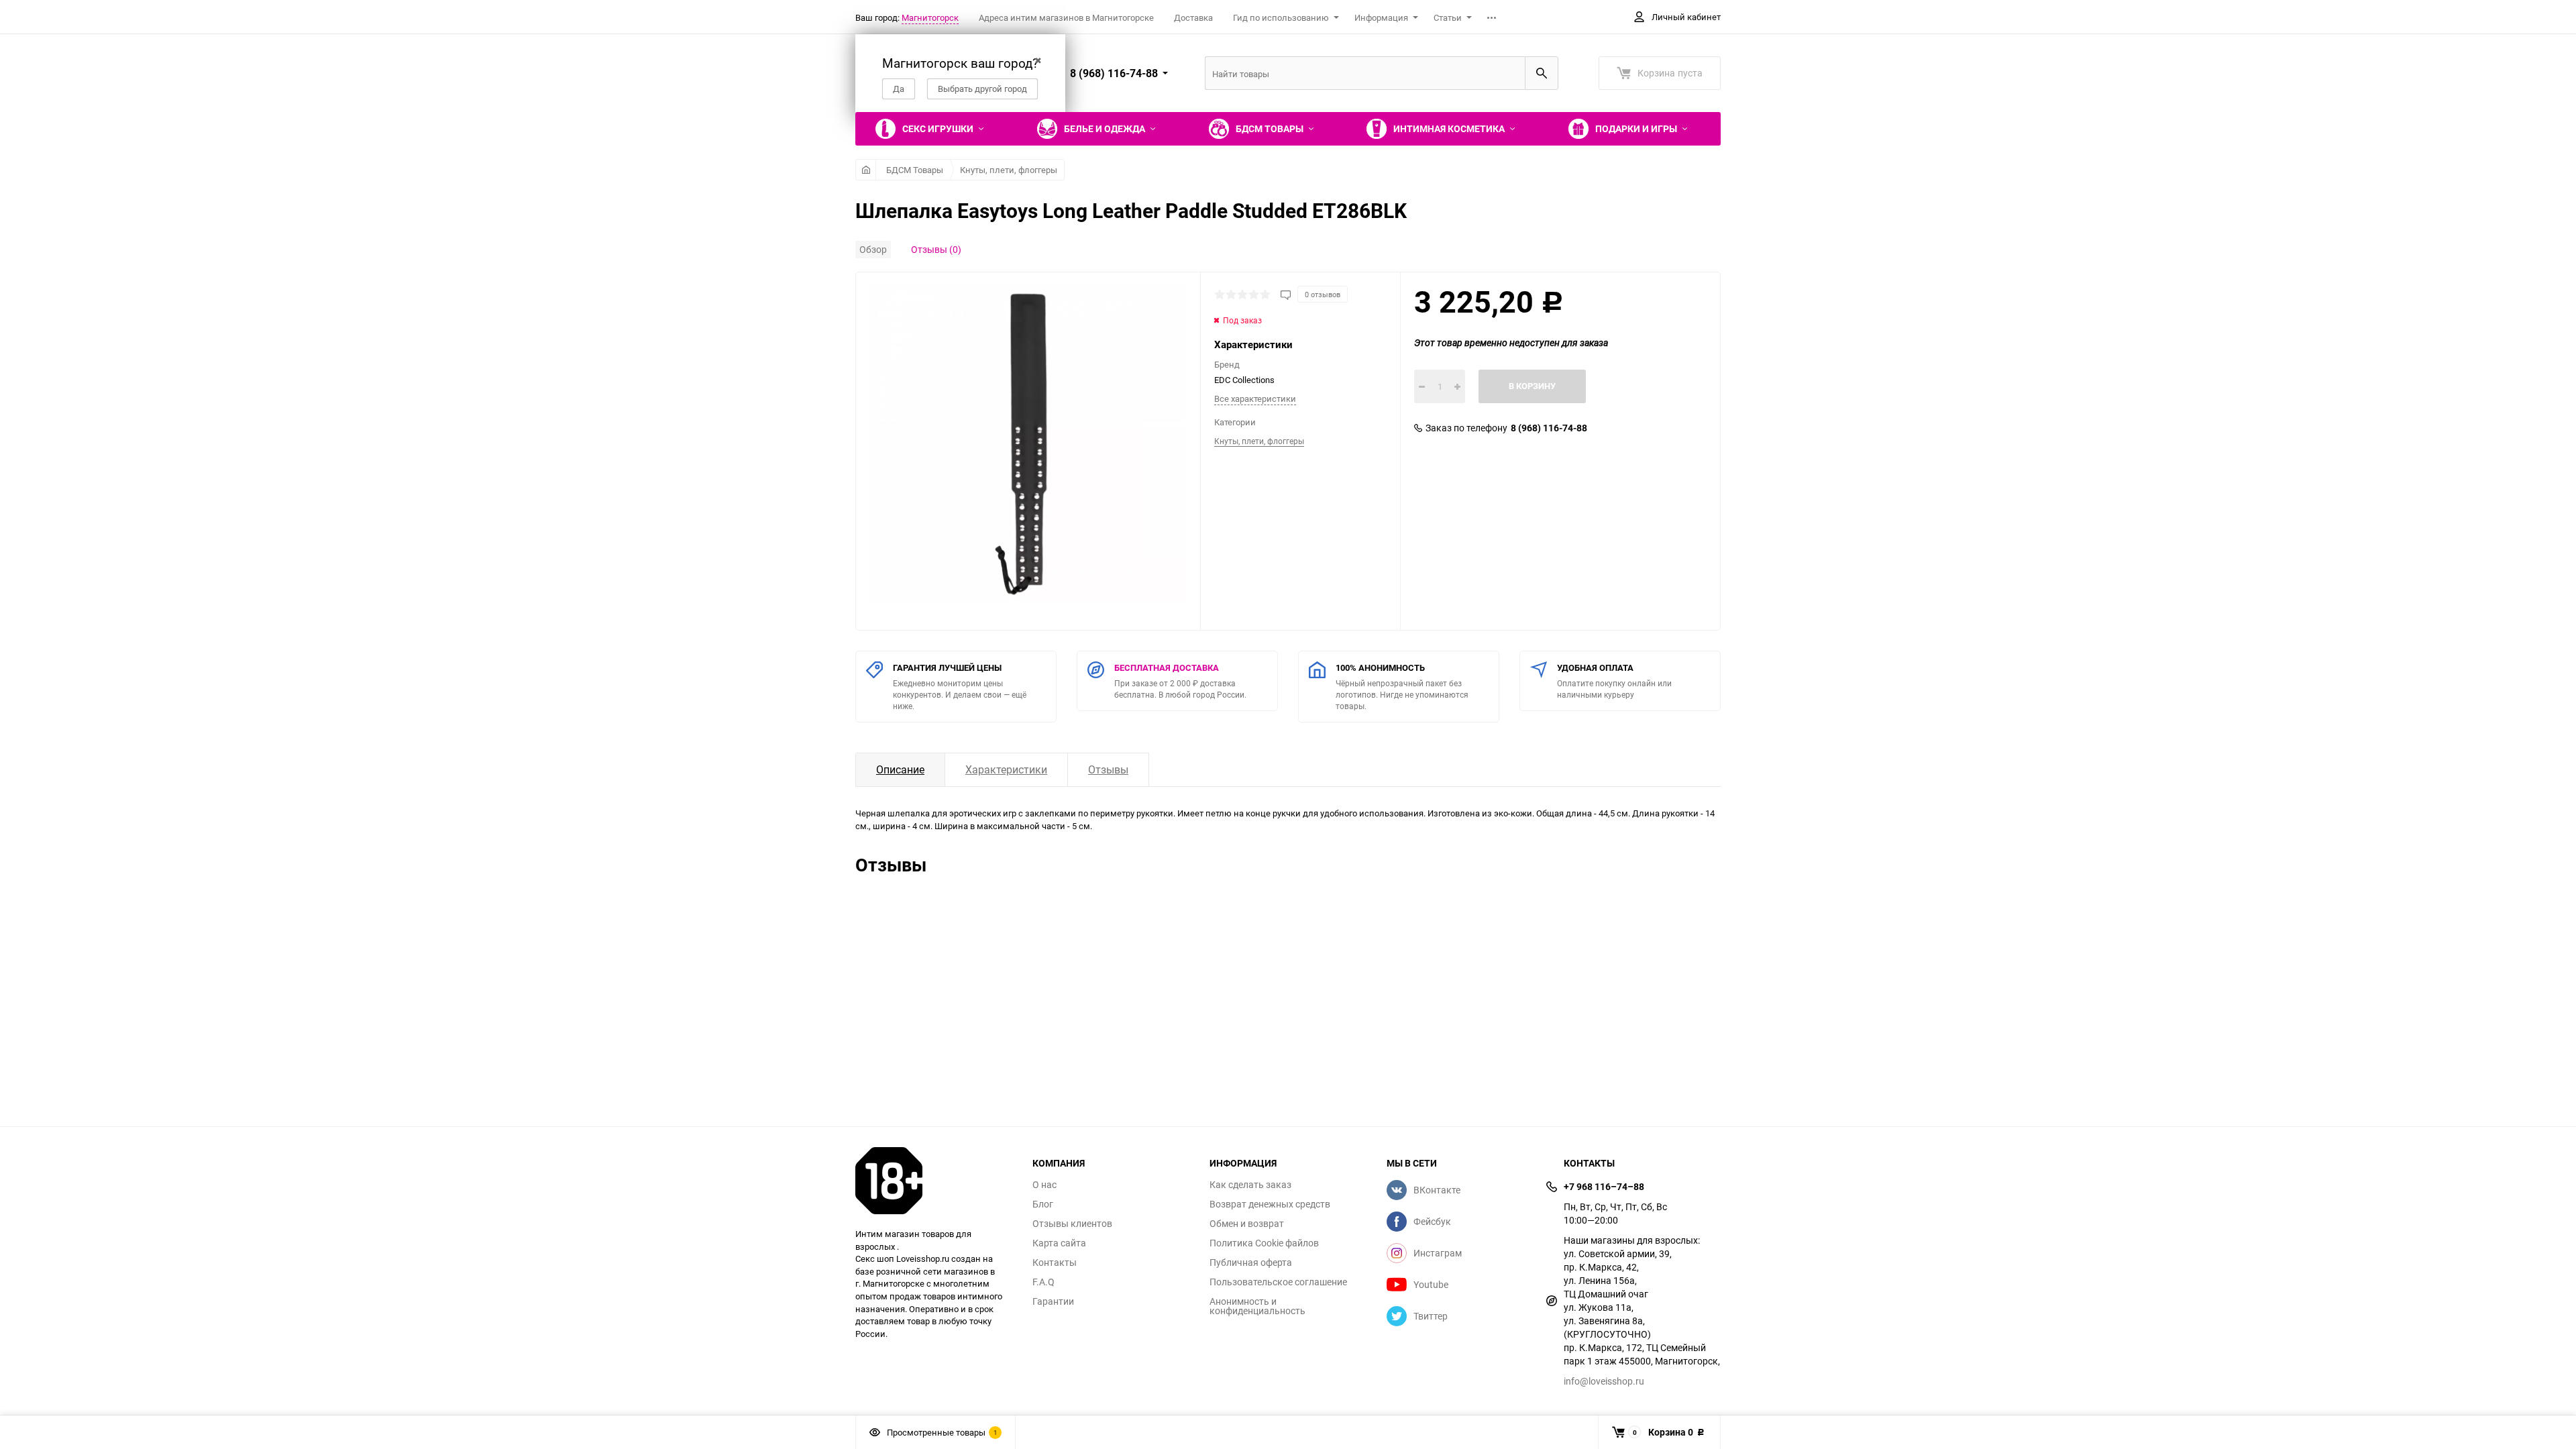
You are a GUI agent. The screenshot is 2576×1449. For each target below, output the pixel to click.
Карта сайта (1059, 1243)
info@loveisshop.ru (1604, 1381)
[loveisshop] (934, 1181)
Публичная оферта (1251, 1263)
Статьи (1448, 17)
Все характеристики (1255, 398)
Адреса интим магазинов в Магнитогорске (1066, 17)
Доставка (1193, 17)
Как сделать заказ (1250, 1185)
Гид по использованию (1281, 17)
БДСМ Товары (915, 170)
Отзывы (1108, 769)
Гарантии (1053, 1301)
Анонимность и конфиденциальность (1257, 1306)
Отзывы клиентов (1072, 1224)
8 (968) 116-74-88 (1549, 428)
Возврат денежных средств (1270, 1204)
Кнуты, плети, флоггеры (1009, 170)
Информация (1381, 17)
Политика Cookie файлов (1264, 1243)
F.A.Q (1043, 1282)
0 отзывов (1323, 294)
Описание (900, 769)
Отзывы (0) (936, 249)
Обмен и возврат (1247, 1224)
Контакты (1055, 1263)
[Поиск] (1542, 73)
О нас (1044, 1185)
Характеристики (1006, 769)
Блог (1043, 1204)
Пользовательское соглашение (1278, 1282)
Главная (866, 170)
